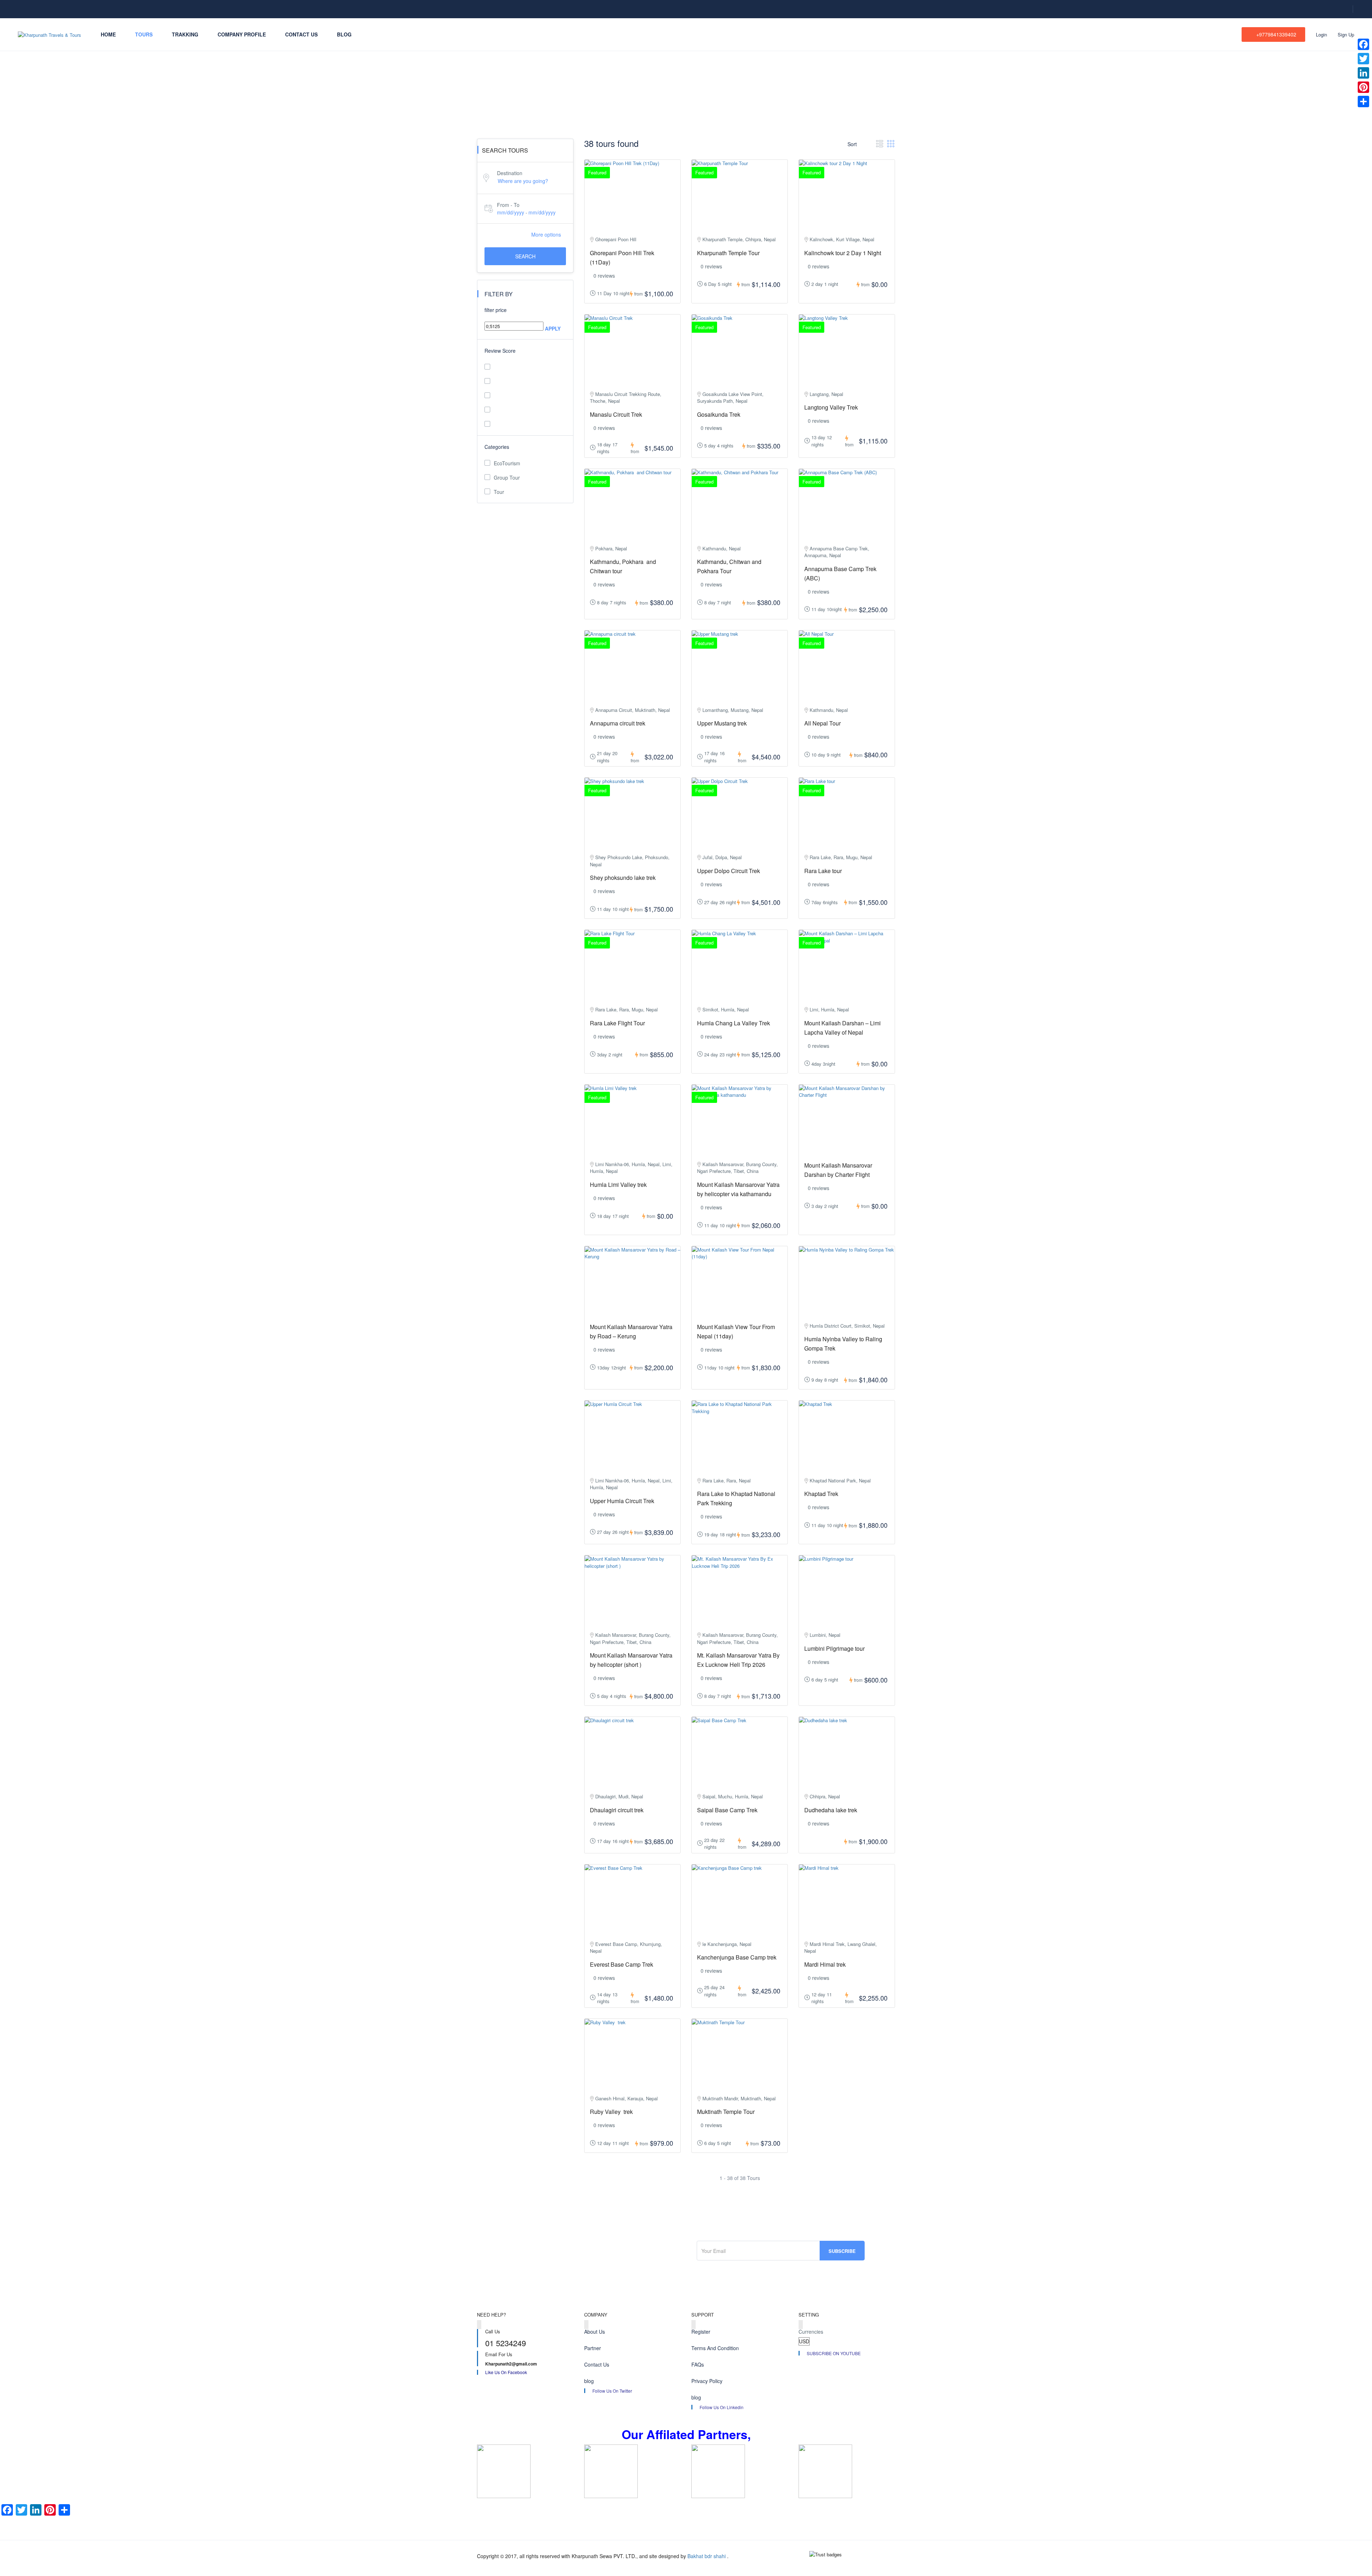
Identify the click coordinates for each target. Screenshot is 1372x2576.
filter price (496, 310)
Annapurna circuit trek (618, 723)
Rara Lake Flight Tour (617, 1023)
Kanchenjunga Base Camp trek (737, 1957)
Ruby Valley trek (611, 2112)
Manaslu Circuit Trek (616, 414)
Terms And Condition (715, 2348)
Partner (593, 2348)
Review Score (500, 351)
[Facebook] (1363, 44)
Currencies (811, 2332)
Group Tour (507, 477)
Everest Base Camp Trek (622, 1964)
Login (1321, 34)
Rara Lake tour (823, 871)
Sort (853, 144)
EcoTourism (507, 463)
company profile (242, 34)
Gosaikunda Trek (719, 414)
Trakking (185, 34)
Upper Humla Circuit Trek (622, 1501)
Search (525, 256)
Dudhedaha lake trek (831, 1810)
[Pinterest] (1363, 87)
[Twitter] (1363, 59)
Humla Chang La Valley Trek (734, 1023)
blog (344, 34)
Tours (144, 34)
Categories (497, 447)
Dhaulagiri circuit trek (617, 1810)
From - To (508, 205)
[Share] (1363, 101)
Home (108, 34)
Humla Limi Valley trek (618, 1185)
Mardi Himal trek (825, 1964)
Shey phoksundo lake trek (623, 878)
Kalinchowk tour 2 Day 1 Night (843, 253)
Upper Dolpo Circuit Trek (729, 871)
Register (701, 2332)
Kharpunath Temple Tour (728, 253)
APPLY (553, 328)
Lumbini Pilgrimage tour (834, 1648)
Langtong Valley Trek (831, 407)
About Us (595, 2332)
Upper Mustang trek (722, 723)
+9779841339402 (1276, 34)
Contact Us (301, 34)
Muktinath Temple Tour (726, 2112)
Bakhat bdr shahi (707, 2556)
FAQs (698, 2364)
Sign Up (1346, 34)
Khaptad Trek (821, 1494)
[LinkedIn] (1363, 73)
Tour (499, 492)
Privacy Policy (707, 2381)
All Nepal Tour (822, 723)
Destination (510, 173)
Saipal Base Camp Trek (727, 1810)
